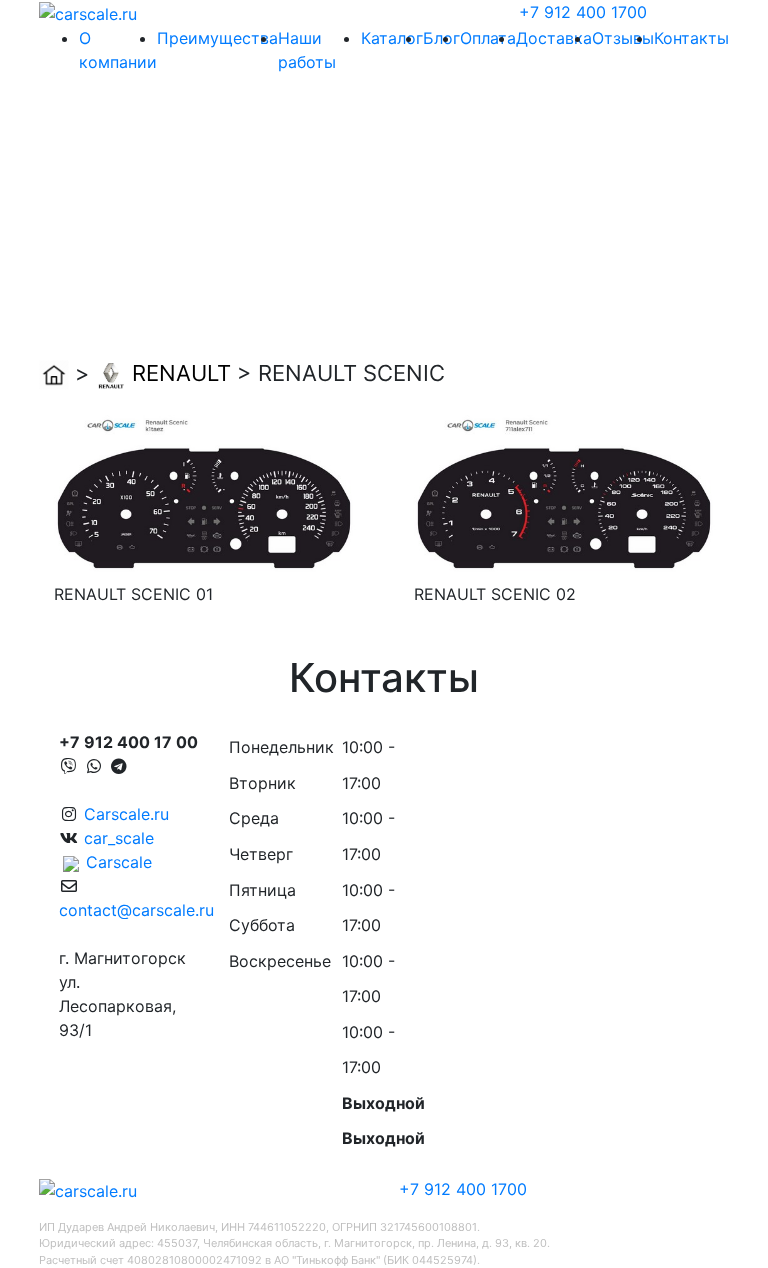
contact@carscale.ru (136, 910)
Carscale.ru (126, 814)
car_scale (119, 838)
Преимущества (217, 38)
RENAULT (181, 373)
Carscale (119, 862)
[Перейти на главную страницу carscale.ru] (88, 12)
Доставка (554, 38)
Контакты (691, 38)
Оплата (488, 38)
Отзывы (623, 38)
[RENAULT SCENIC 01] (204, 490)
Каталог (392, 38)
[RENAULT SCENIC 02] (564, 490)
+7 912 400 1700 (583, 12)
